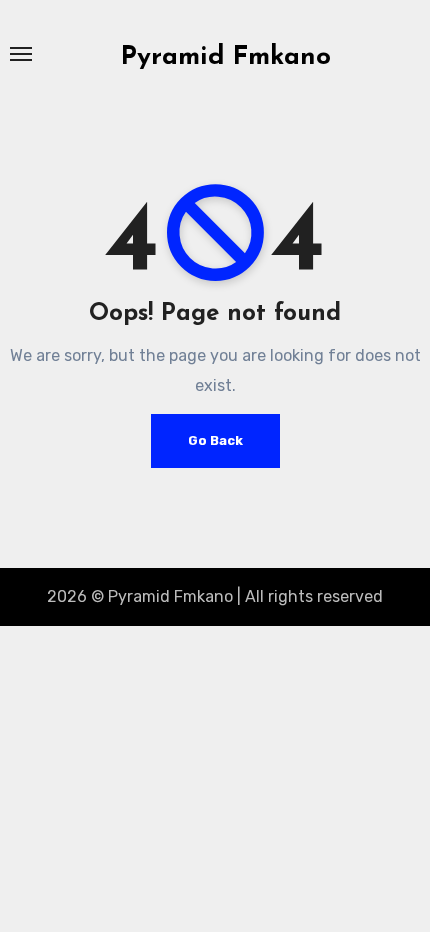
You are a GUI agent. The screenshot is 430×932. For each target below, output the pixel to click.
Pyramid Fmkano (226, 57)
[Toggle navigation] (21, 54)
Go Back (215, 440)
